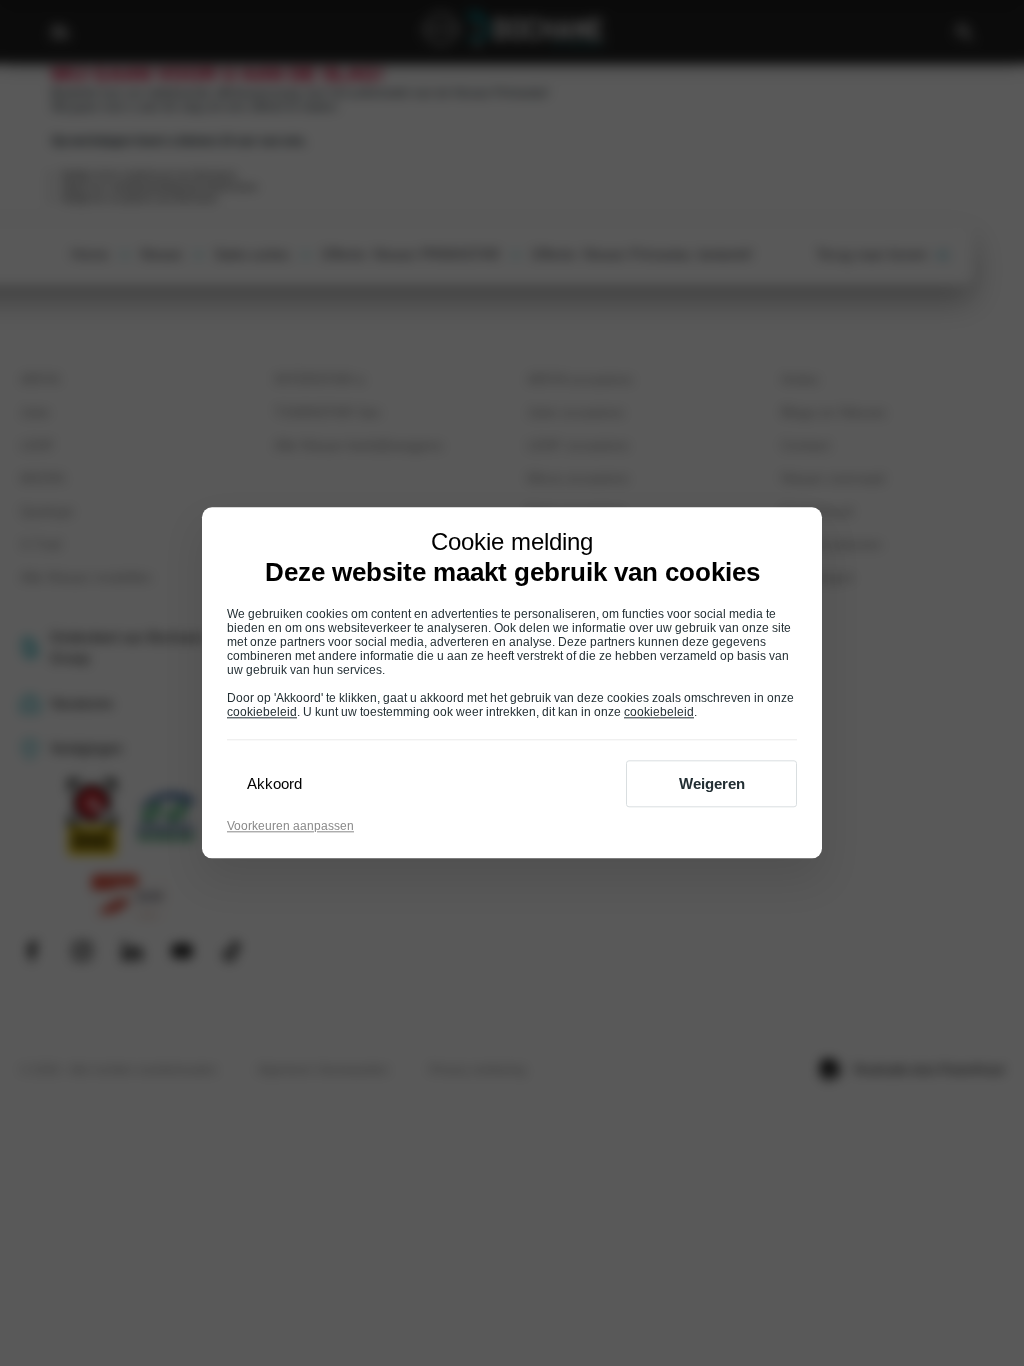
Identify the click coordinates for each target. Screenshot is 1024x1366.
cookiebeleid (262, 713)
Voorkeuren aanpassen (290, 827)
